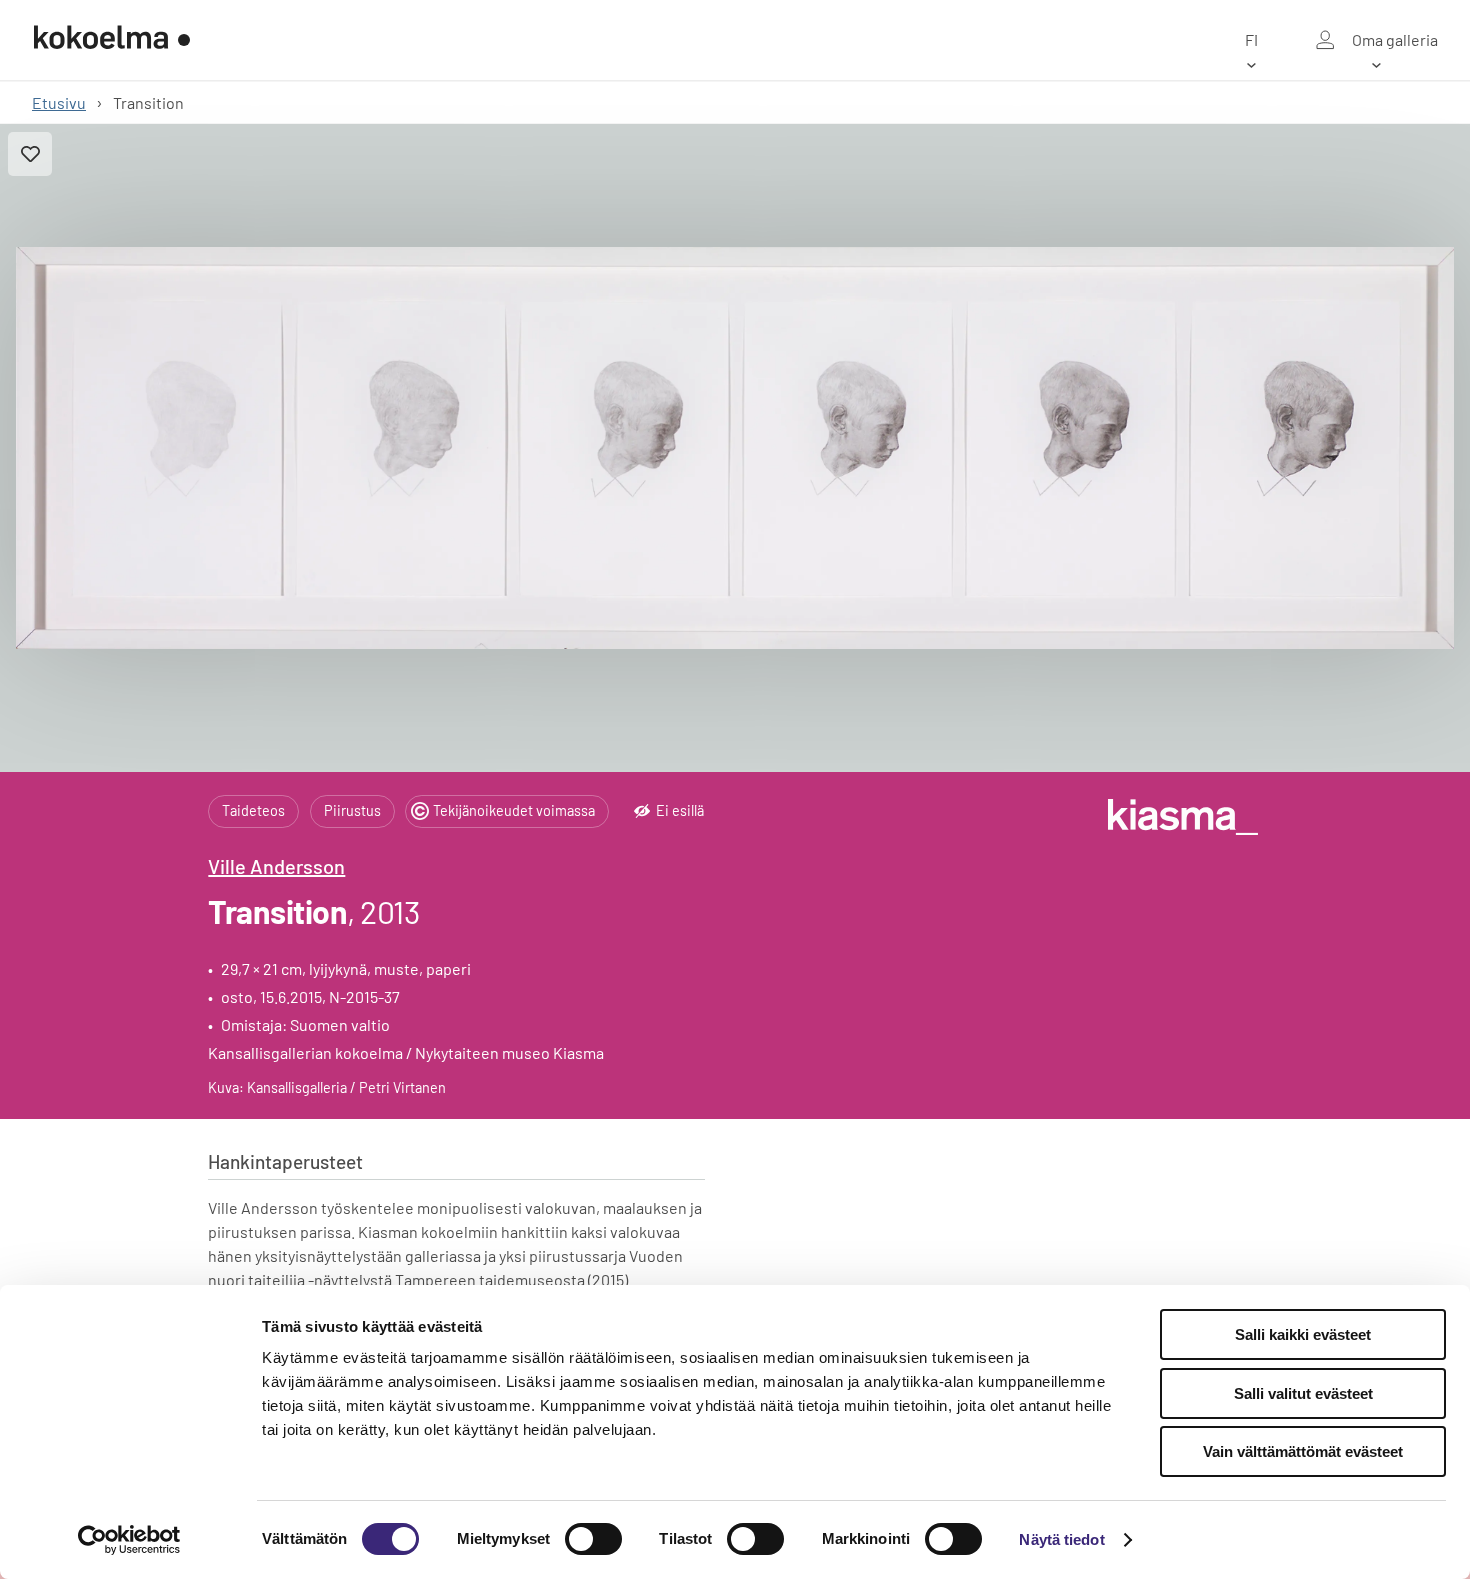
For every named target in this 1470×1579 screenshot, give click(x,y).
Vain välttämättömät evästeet (1303, 1451)
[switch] (593, 1539)
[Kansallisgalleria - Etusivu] (112, 40)
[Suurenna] (735, 448)
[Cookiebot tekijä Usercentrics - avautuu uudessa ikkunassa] (129, 1540)
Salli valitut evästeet (1303, 1393)
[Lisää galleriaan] (30, 154)
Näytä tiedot (1061, 1539)
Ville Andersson (276, 866)
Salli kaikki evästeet (1303, 1334)
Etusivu (59, 102)
